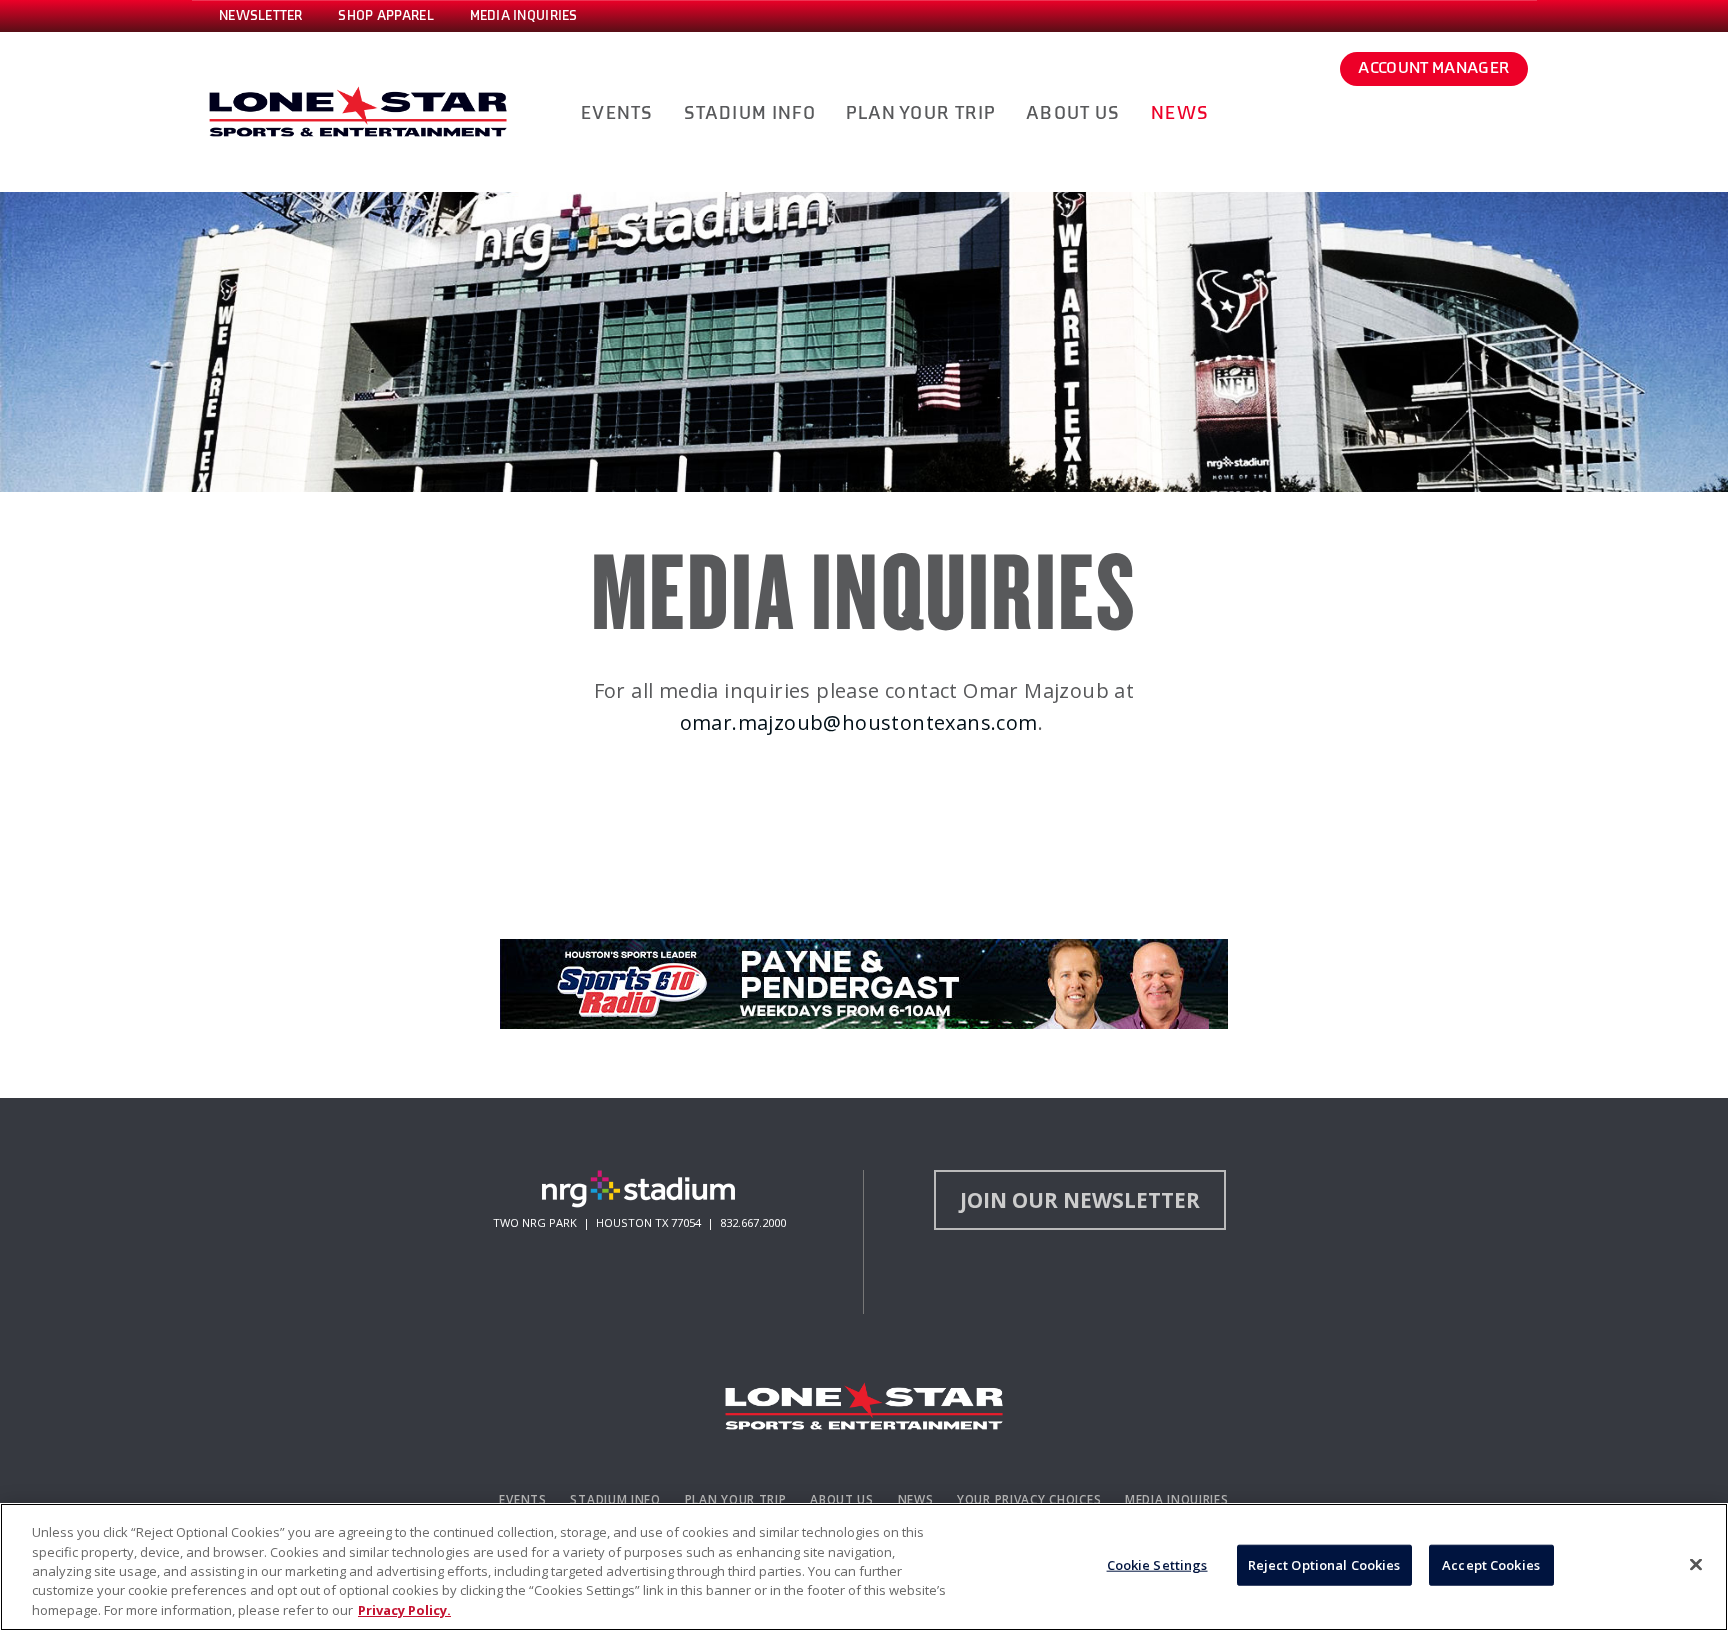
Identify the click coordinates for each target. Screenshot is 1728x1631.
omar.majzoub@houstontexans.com (859, 722)
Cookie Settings (1157, 1565)
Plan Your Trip (736, 1499)
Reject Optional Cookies (1324, 1565)
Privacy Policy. (404, 1610)
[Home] (358, 112)
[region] (864, 1567)
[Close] (1696, 1565)
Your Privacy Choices (1029, 1499)
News (916, 1499)
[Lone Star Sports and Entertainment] (864, 1406)
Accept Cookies (1491, 1565)
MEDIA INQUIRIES (524, 16)
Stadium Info (615, 1499)
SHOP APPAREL (385, 16)
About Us (842, 1499)
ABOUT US (1073, 113)
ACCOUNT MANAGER (1433, 68)
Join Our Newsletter (1080, 1200)
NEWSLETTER (261, 16)
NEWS (1180, 113)
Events (522, 1499)
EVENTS (617, 113)
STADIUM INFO (750, 113)
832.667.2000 (753, 1222)
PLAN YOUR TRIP (920, 113)
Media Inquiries (1177, 1499)
